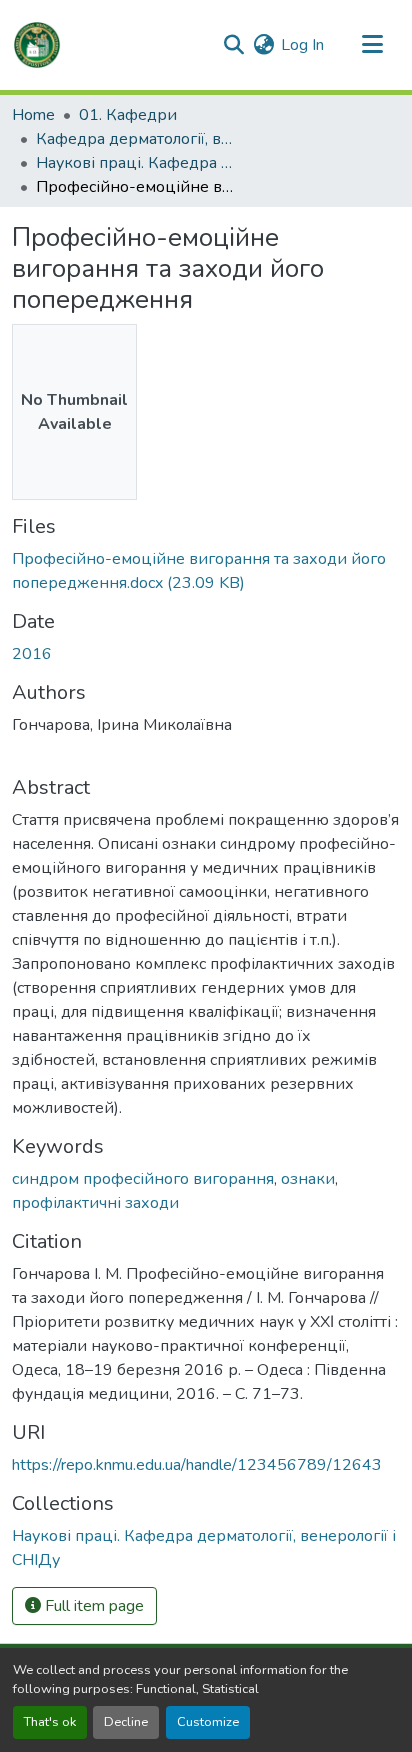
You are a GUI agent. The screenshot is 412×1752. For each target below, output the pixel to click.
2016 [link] (32, 654)
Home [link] (33, 115)
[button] (37, 45)
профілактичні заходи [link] (95, 1203)
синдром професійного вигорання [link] (143, 1179)
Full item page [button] (92, 1606)
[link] (206, 571)
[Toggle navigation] (372, 45)
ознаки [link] (308, 1179)
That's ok (50, 1722)
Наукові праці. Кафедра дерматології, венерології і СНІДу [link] (136, 163)
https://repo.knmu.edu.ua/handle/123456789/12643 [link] (197, 1465)
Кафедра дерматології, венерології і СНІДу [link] (136, 139)
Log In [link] (302, 45)
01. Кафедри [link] (128, 115)
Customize (208, 1722)
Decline (126, 1722)
